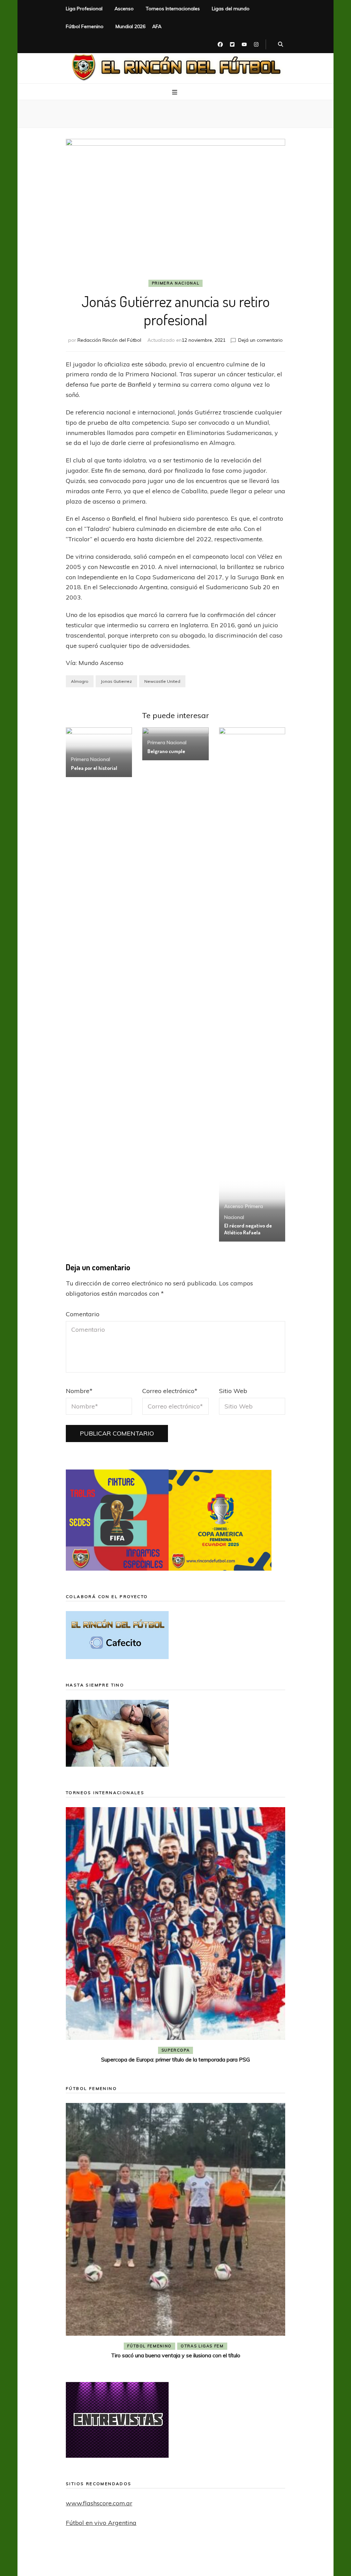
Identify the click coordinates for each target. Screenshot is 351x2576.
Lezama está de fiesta (176, 2355)
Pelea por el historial (94, 768)
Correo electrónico (170, 1391)
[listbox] (175, 1936)
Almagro (80, 681)
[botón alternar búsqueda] (281, 45)
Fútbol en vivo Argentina (101, 2523)
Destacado (187, 2050)
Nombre (79, 1391)
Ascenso (124, 9)
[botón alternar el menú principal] (175, 92)
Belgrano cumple (166, 751)
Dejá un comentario (261, 340)
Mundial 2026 (130, 26)
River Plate (225, 2050)
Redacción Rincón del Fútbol (109, 340)
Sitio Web (233, 1391)
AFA (157, 26)
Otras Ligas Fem (202, 2346)
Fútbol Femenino (85, 26)
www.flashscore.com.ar (99, 2503)
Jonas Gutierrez (116, 681)
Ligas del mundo (231, 9)
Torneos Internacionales (173, 9)
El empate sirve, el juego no (176, 2059)
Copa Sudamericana (136, 2050)
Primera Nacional (175, 283)
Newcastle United (162, 681)
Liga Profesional (84, 9)
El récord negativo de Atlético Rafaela (248, 1229)
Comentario (83, 1314)
